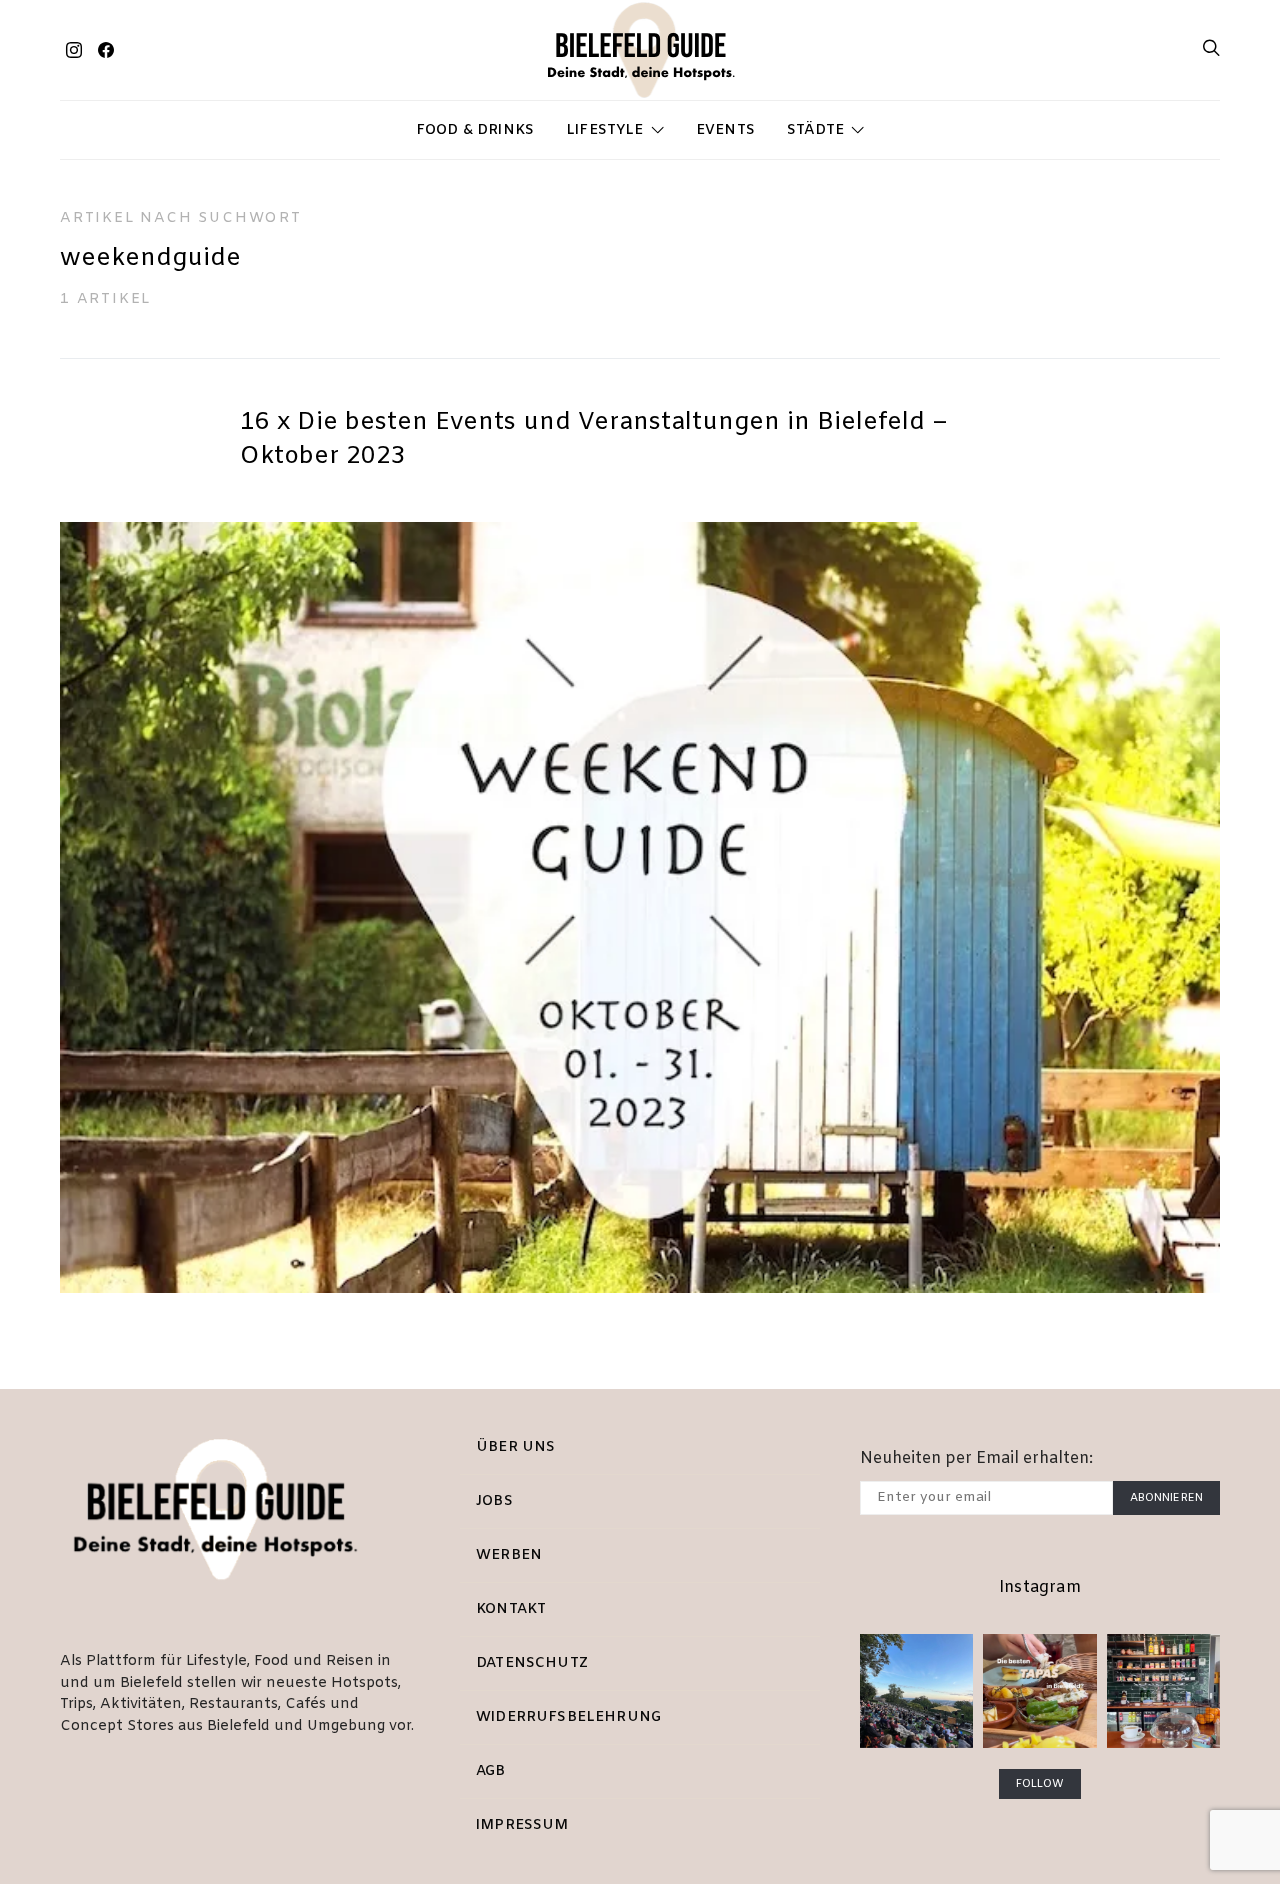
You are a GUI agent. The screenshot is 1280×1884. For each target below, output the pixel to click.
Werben (509, 1555)
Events (725, 130)
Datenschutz (532, 1663)
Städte (815, 130)
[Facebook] (106, 50)
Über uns (515, 1447)
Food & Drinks (475, 130)
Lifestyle (605, 130)
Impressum (522, 1825)
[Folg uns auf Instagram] (74, 50)
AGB (491, 1771)
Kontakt (511, 1609)
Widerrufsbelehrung (568, 1717)
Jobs (494, 1501)
